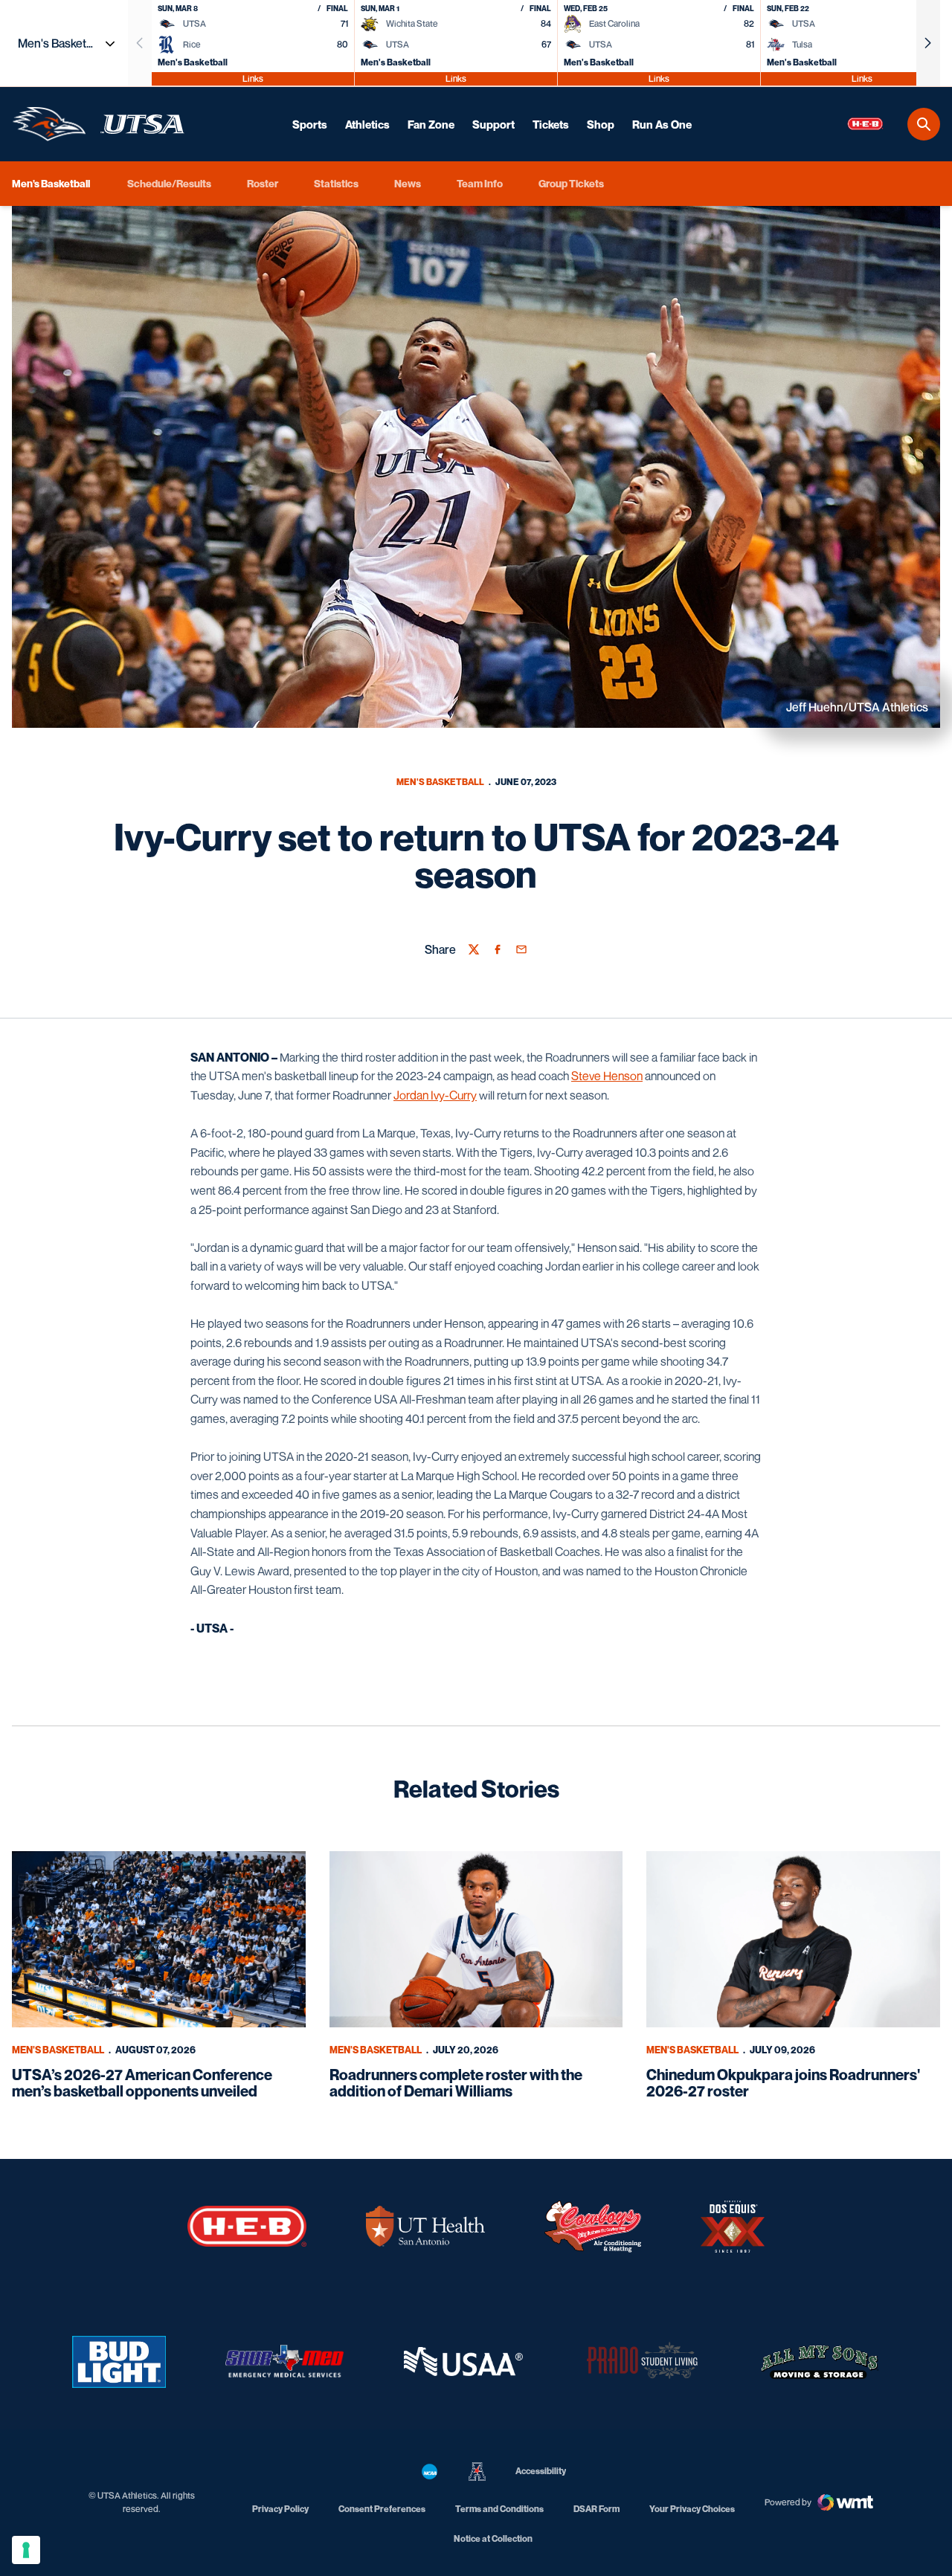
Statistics (336, 183)
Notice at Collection (493, 2538)
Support (493, 124)
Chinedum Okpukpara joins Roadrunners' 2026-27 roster (783, 2083)
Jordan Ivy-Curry (435, 1095)
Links (253, 78)
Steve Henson (607, 1076)
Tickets (551, 124)
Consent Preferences (382, 2509)
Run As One (662, 124)
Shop (601, 124)
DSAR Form (596, 2509)
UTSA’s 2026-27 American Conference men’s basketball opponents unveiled (142, 2083)
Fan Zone (431, 124)
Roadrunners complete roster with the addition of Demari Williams (456, 2083)
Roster (263, 183)
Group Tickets (571, 183)
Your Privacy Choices (692, 2509)
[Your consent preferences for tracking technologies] (26, 2550)
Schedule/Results (169, 183)
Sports (310, 124)
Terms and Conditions (499, 2509)
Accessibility (541, 2470)
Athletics (367, 124)
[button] (928, 43)
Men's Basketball (440, 782)
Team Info (480, 183)
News (408, 183)
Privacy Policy (280, 2509)
